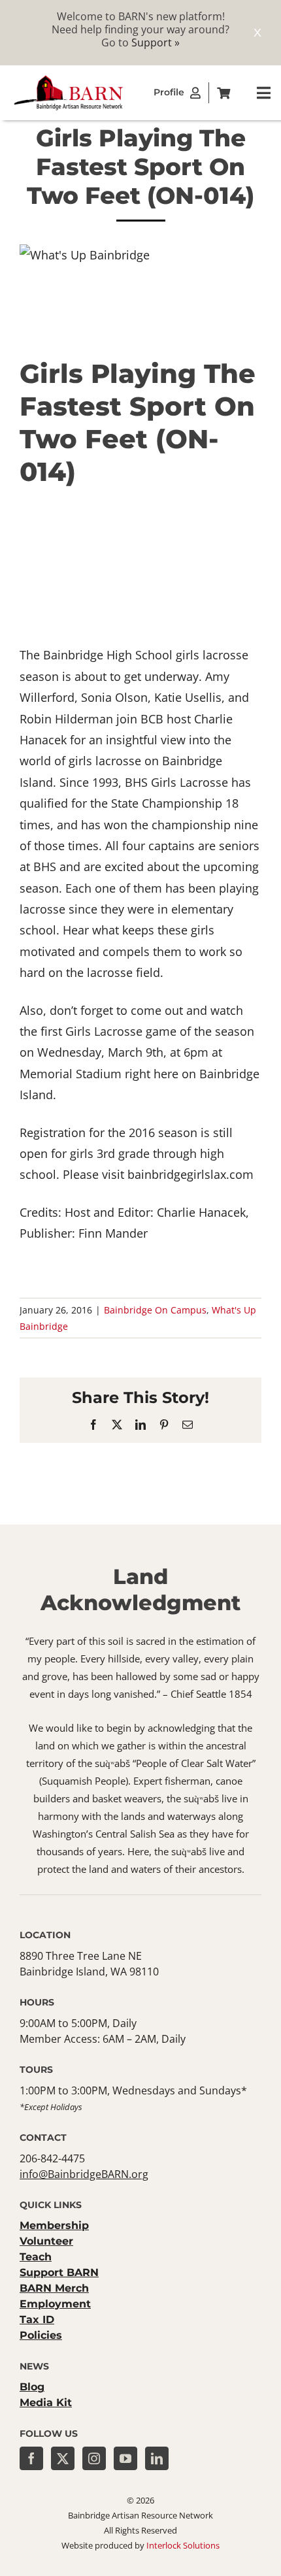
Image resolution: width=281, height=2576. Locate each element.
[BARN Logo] (69, 79)
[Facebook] (31, 2458)
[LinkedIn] (157, 2458)
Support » (156, 42)
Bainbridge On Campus (155, 1310)
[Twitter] (63, 2458)
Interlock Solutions (183, 2545)
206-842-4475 (52, 2158)
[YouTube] (125, 2458)
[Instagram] (94, 2458)
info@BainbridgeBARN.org (84, 2174)
